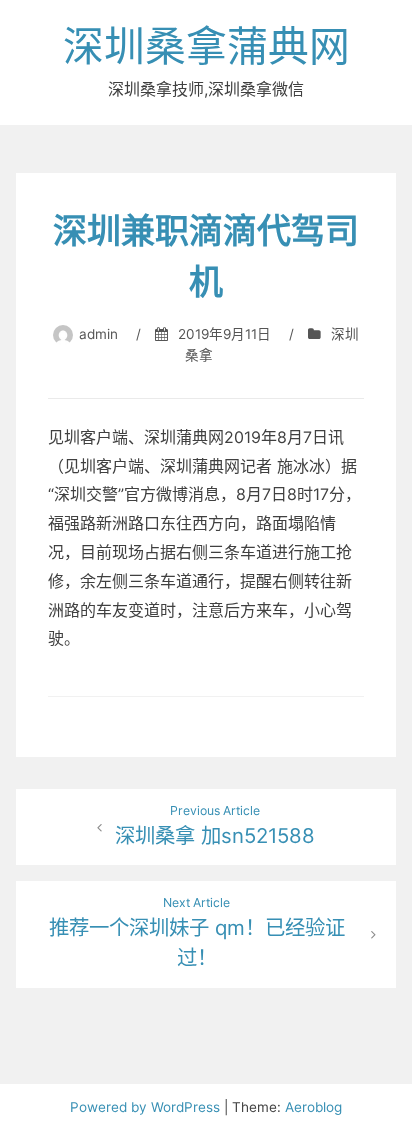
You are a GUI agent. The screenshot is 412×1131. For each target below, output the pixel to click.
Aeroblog (313, 1107)
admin (98, 334)
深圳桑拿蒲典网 (206, 46)
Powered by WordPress (147, 1107)
